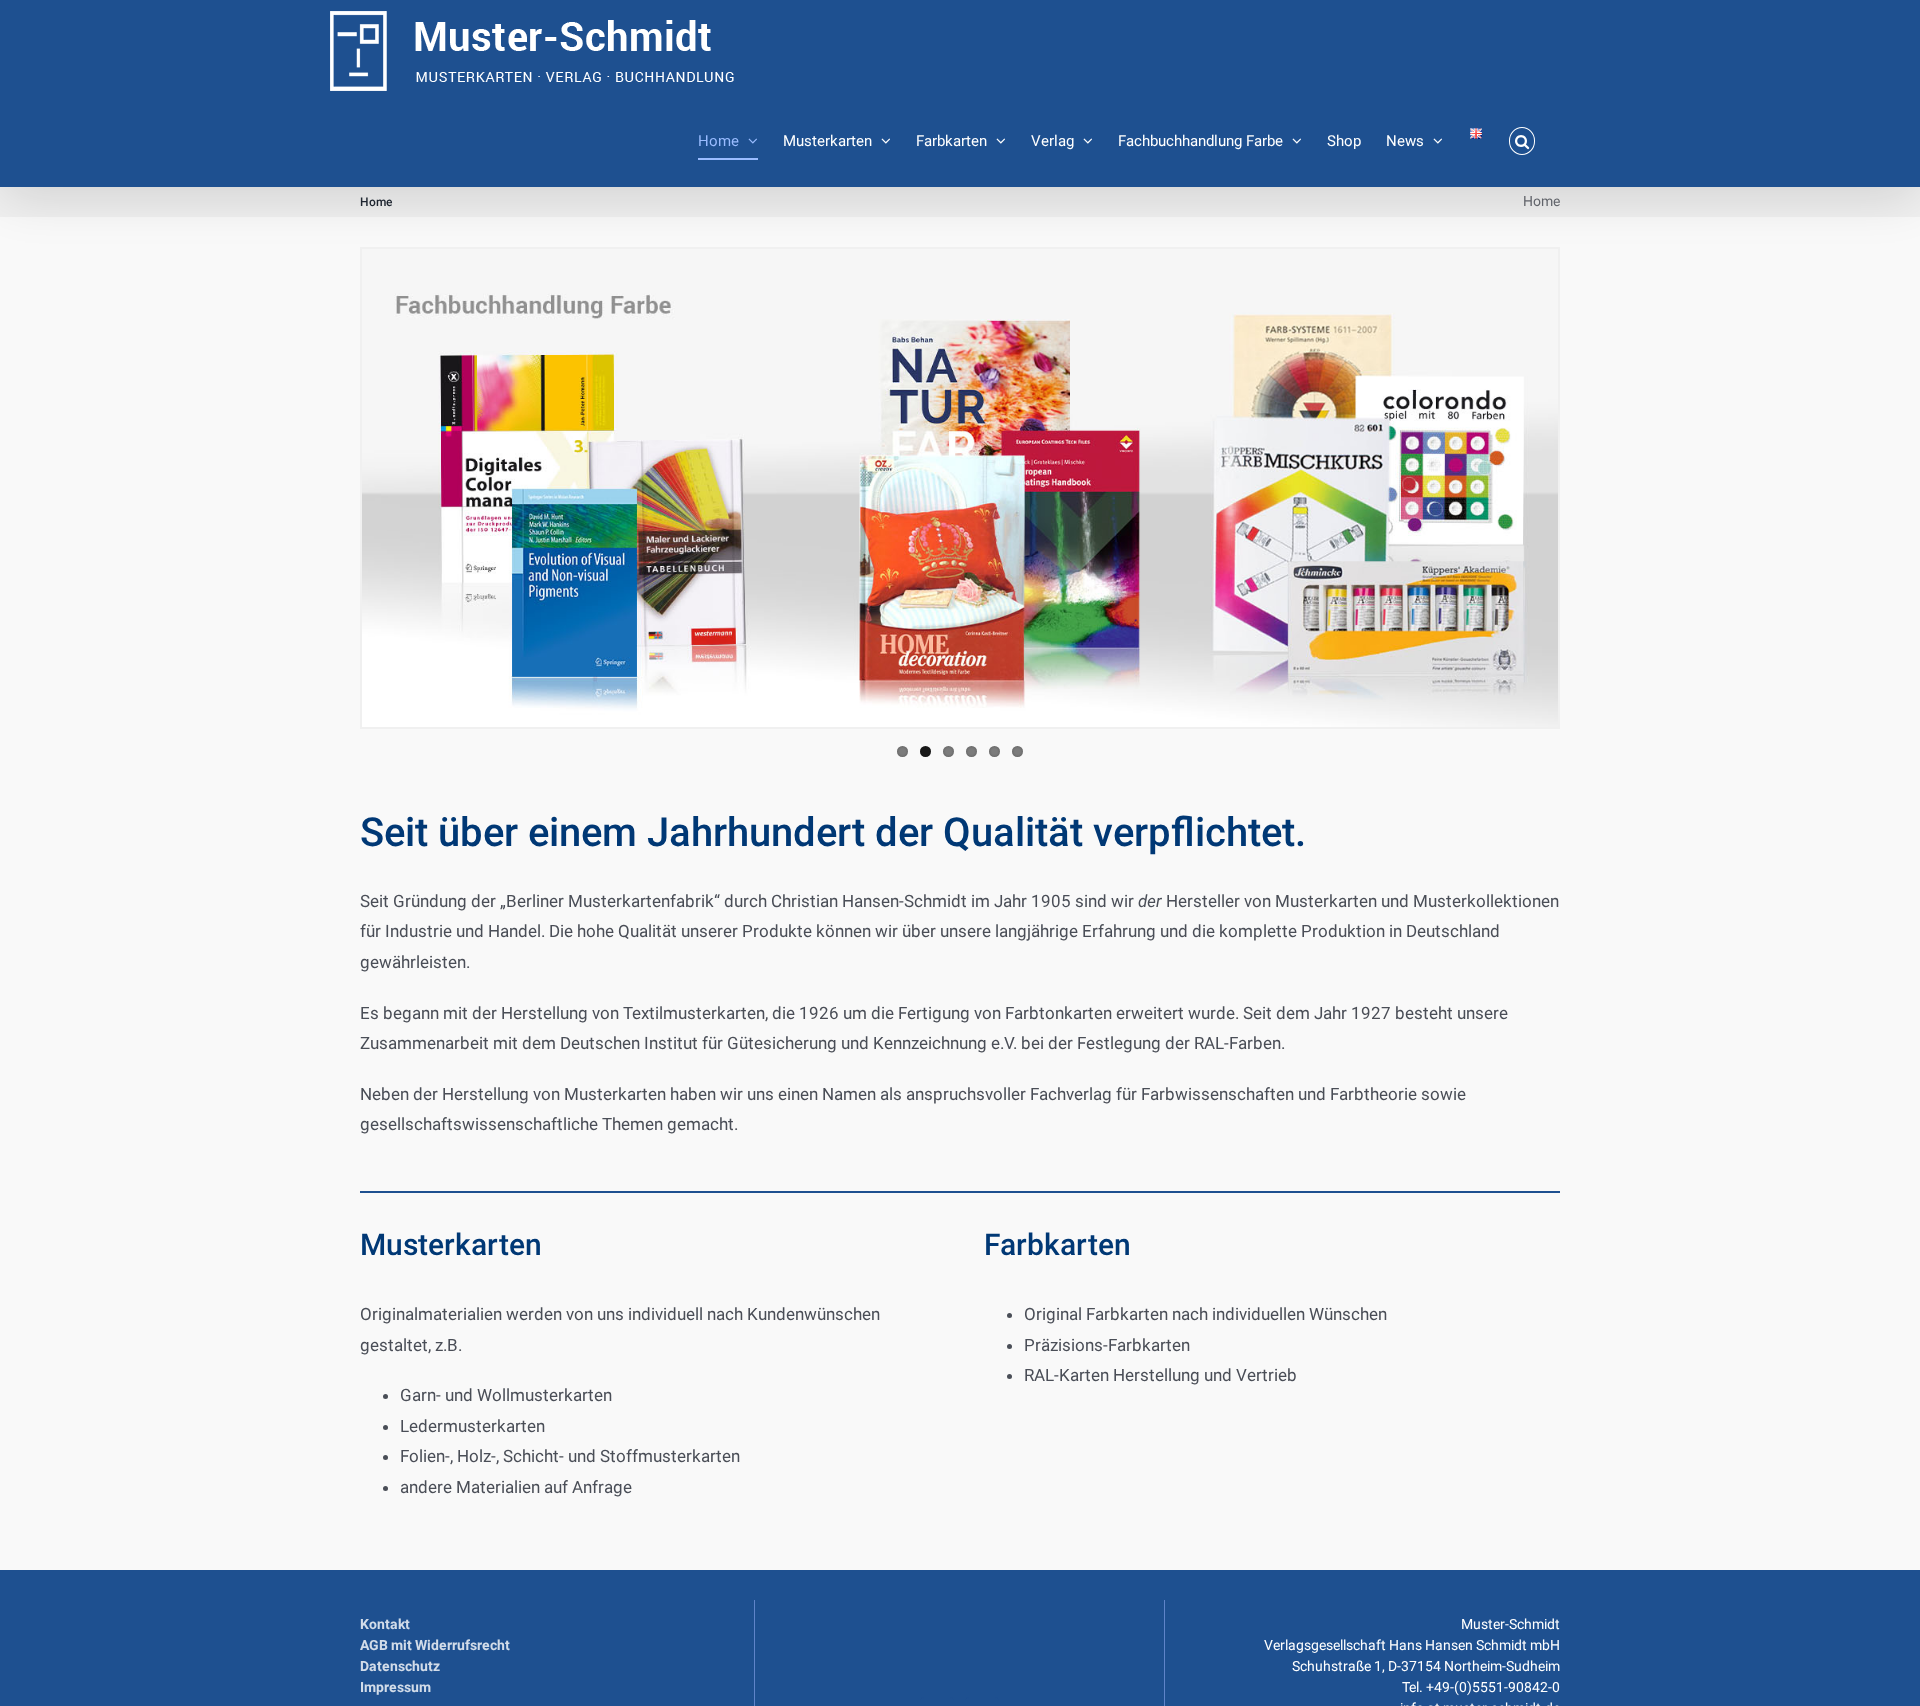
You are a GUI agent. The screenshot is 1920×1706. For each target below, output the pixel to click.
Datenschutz (400, 1666)
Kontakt (385, 1624)
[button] (1522, 141)
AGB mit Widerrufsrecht (435, 1645)
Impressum (395, 1687)
